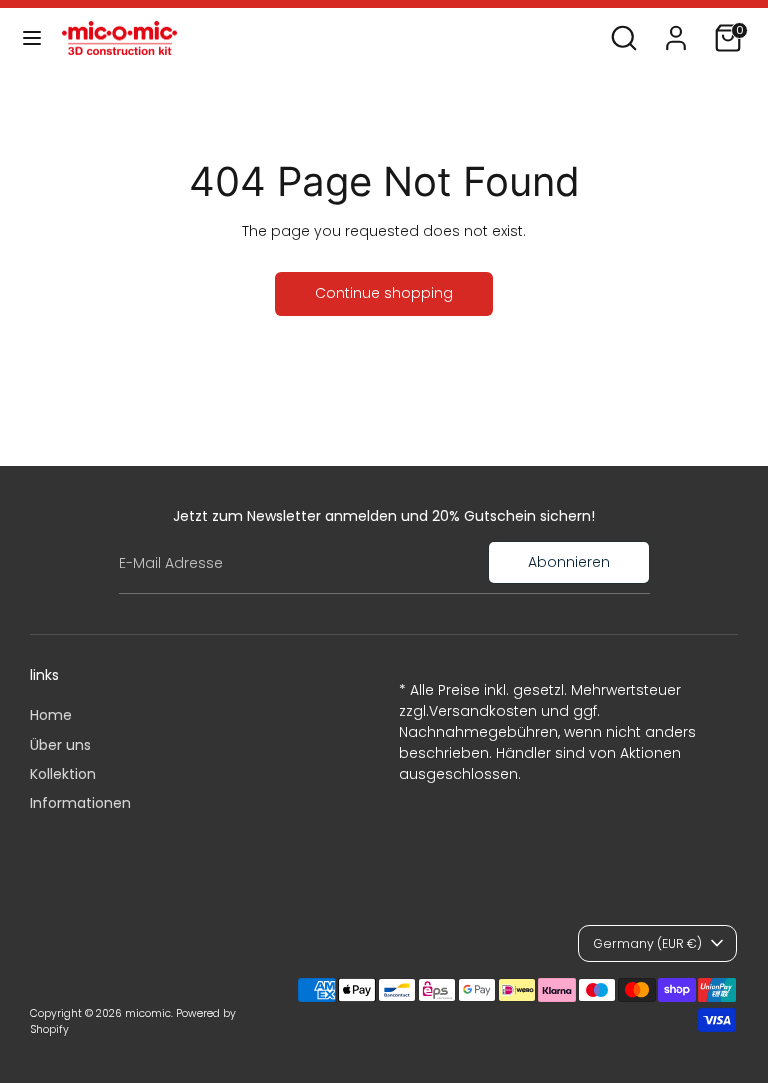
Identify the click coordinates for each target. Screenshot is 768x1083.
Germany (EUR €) (647, 943)
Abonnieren (569, 562)
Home (51, 715)
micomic (148, 1013)
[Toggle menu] (32, 38)
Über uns (60, 745)
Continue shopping (384, 293)
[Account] (676, 28)
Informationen (80, 803)
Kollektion (63, 774)
